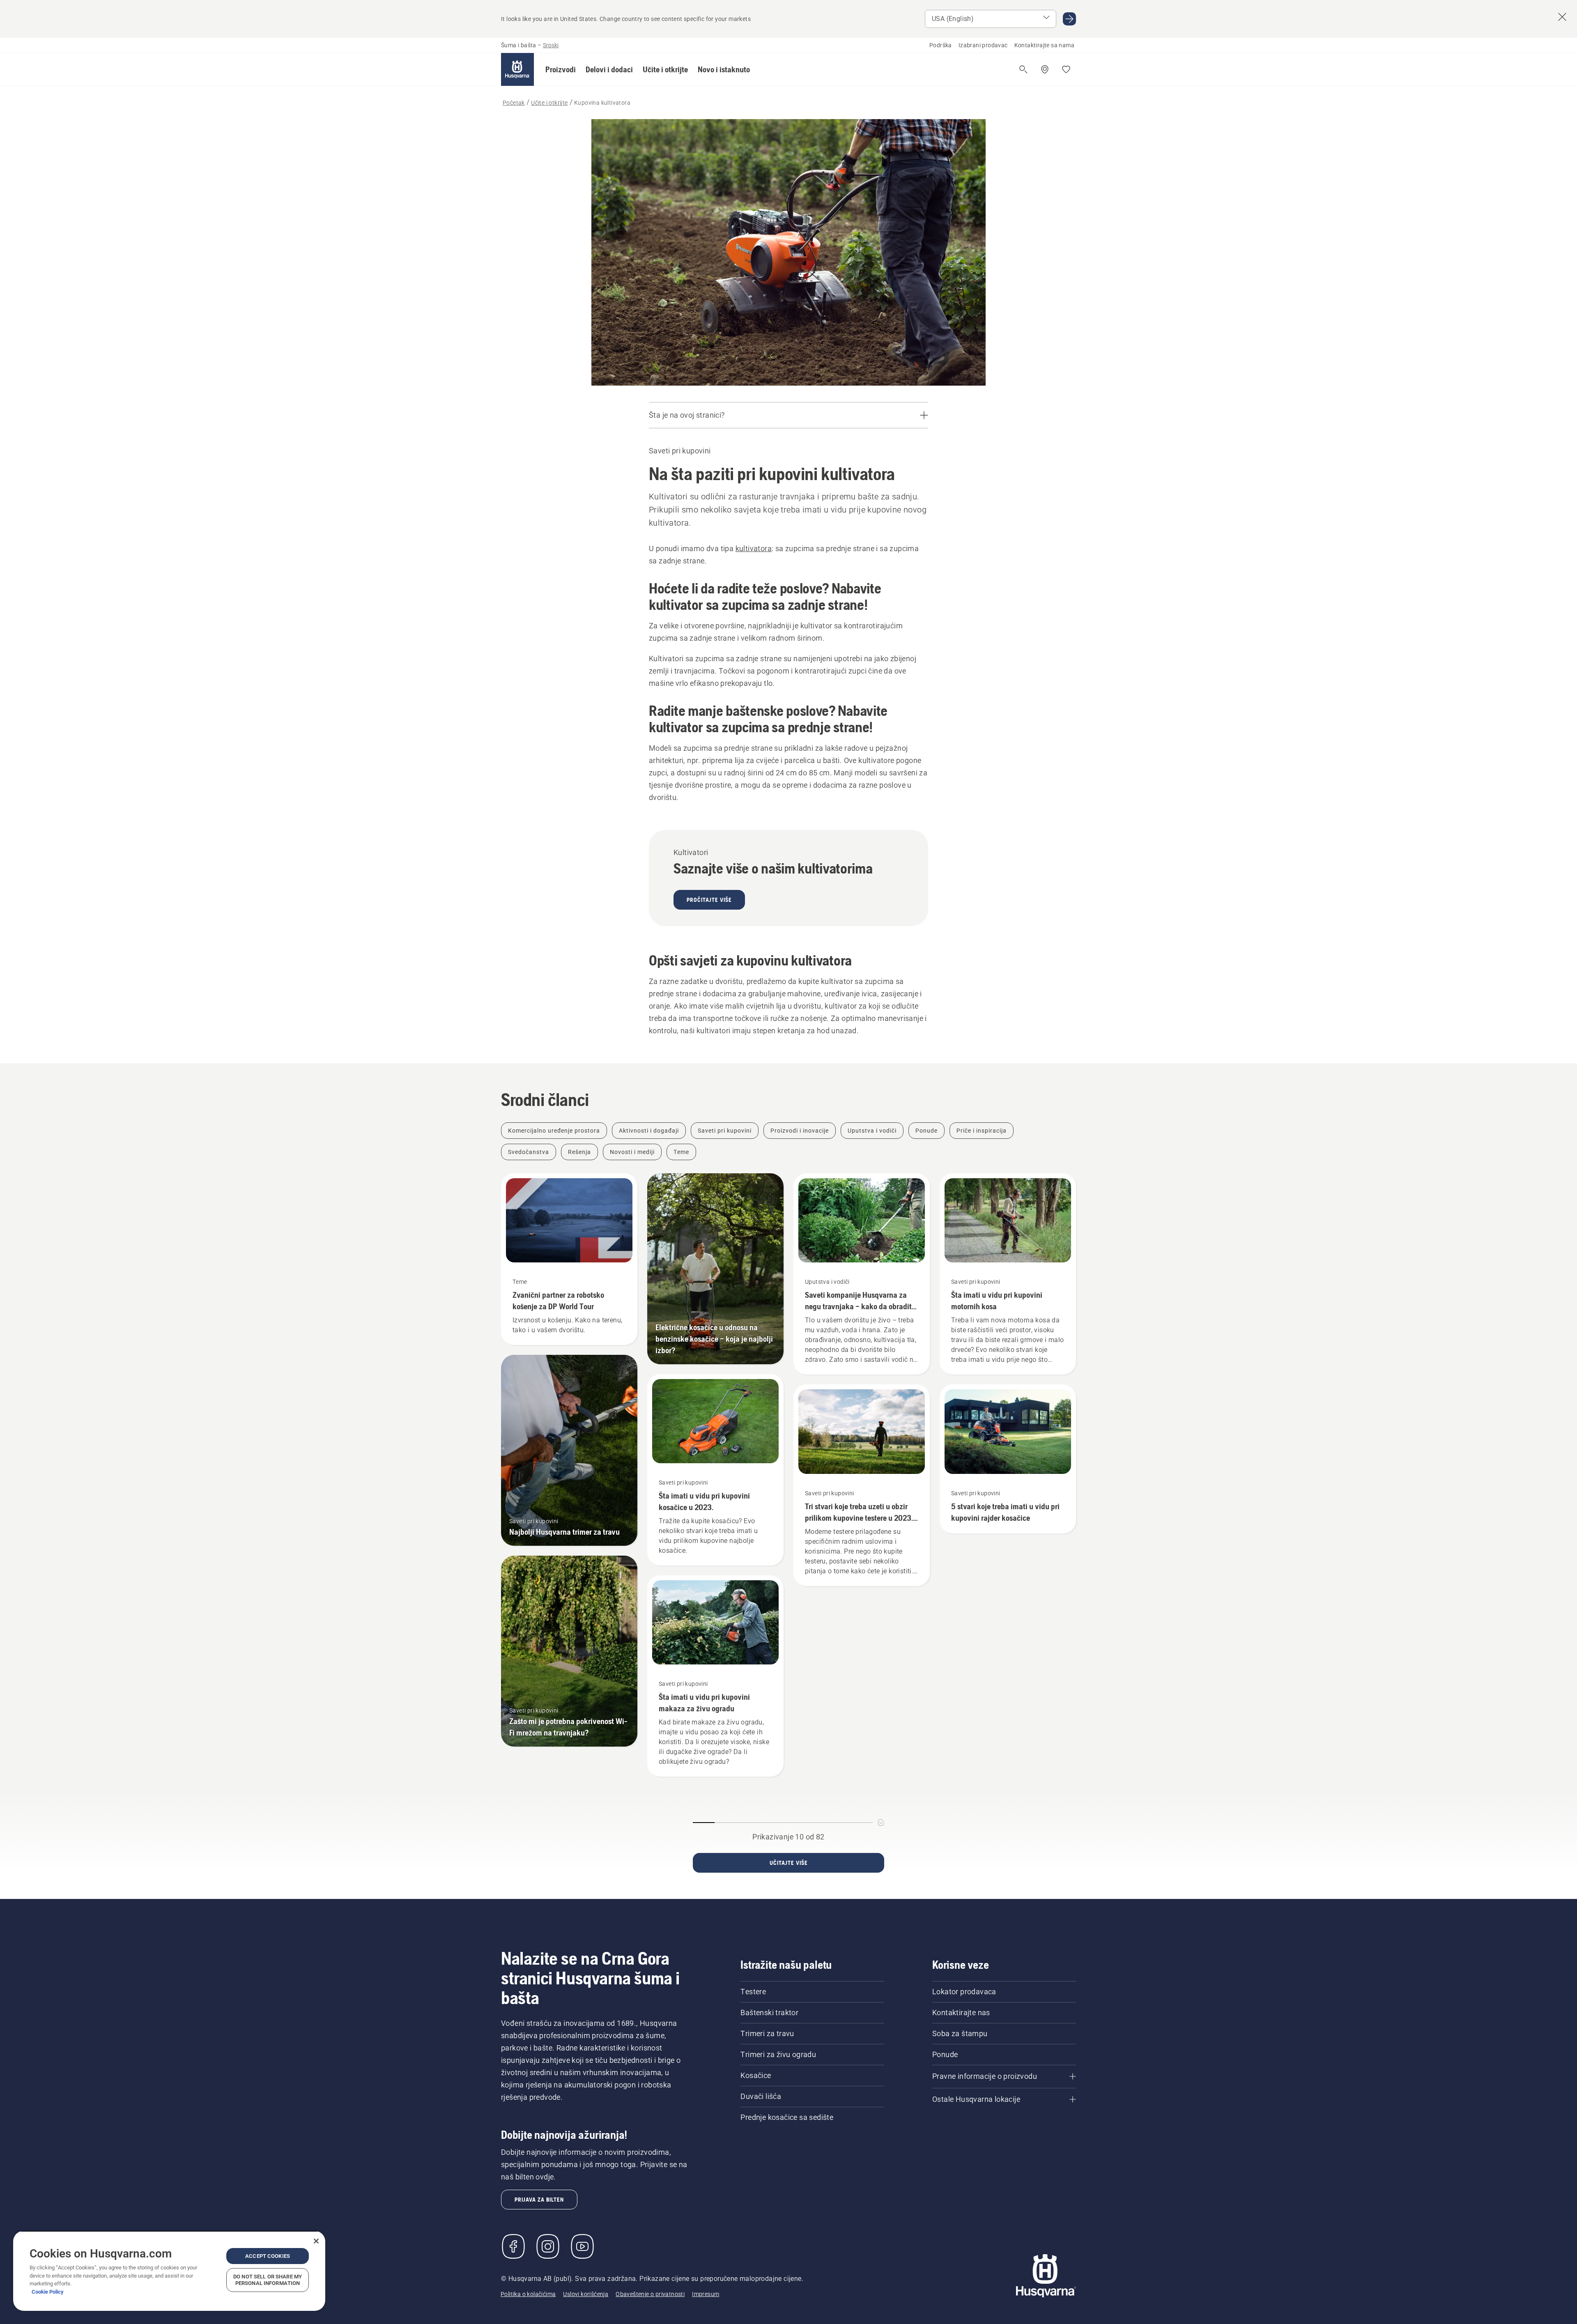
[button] (561, 69)
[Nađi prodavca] (1045, 69)
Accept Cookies (268, 2256)
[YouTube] (582, 2246)
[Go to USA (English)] (1069, 19)
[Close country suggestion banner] (1562, 17)
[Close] (316, 2241)
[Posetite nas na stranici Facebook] (513, 2246)
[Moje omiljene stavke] (1066, 69)
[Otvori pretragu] (1023, 69)
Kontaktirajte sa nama (1044, 45)
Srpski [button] (551, 45)
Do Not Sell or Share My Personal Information (268, 2280)
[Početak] (517, 69)
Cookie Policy (48, 2292)
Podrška (941, 45)
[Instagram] (548, 2246)
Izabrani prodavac (983, 45)
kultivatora (754, 548)
